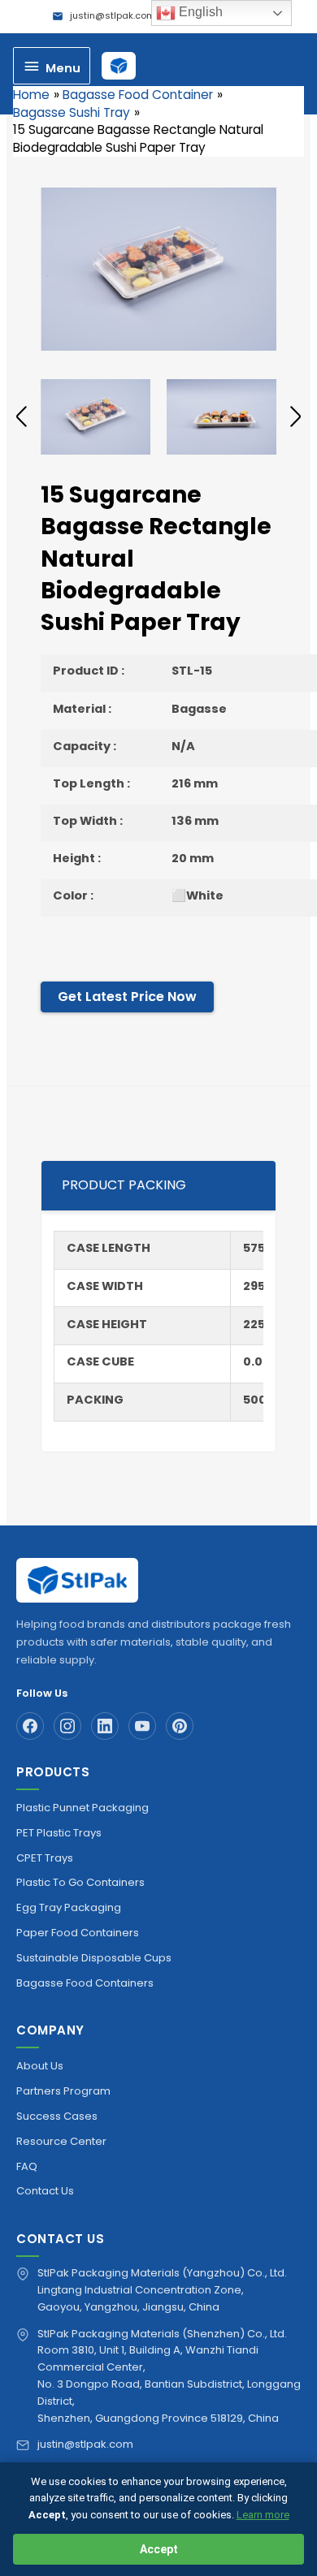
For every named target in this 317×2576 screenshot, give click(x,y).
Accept (159, 2549)
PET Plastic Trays (59, 1833)
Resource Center (61, 2141)
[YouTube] (142, 1726)
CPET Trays (45, 1858)
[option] (158, 269)
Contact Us (45, 2191)
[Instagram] (67, 1726)
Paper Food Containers (78, 1933)
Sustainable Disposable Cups (94, 1958)
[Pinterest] (180, 1726)
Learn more (263, 2515)
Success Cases (57, 2116)
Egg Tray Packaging (69, 1907)
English (199, 12)
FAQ (27, 2166)
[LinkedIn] (105, 1726)
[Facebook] (30, 1726)
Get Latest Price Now (127, 997)
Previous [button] (22, 416)
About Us (40, 2066)
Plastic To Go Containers (80, 1882)
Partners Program (63, 2091)
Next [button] (295, 416)
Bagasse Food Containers (85, 1983)
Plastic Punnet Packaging (83, 1808)
